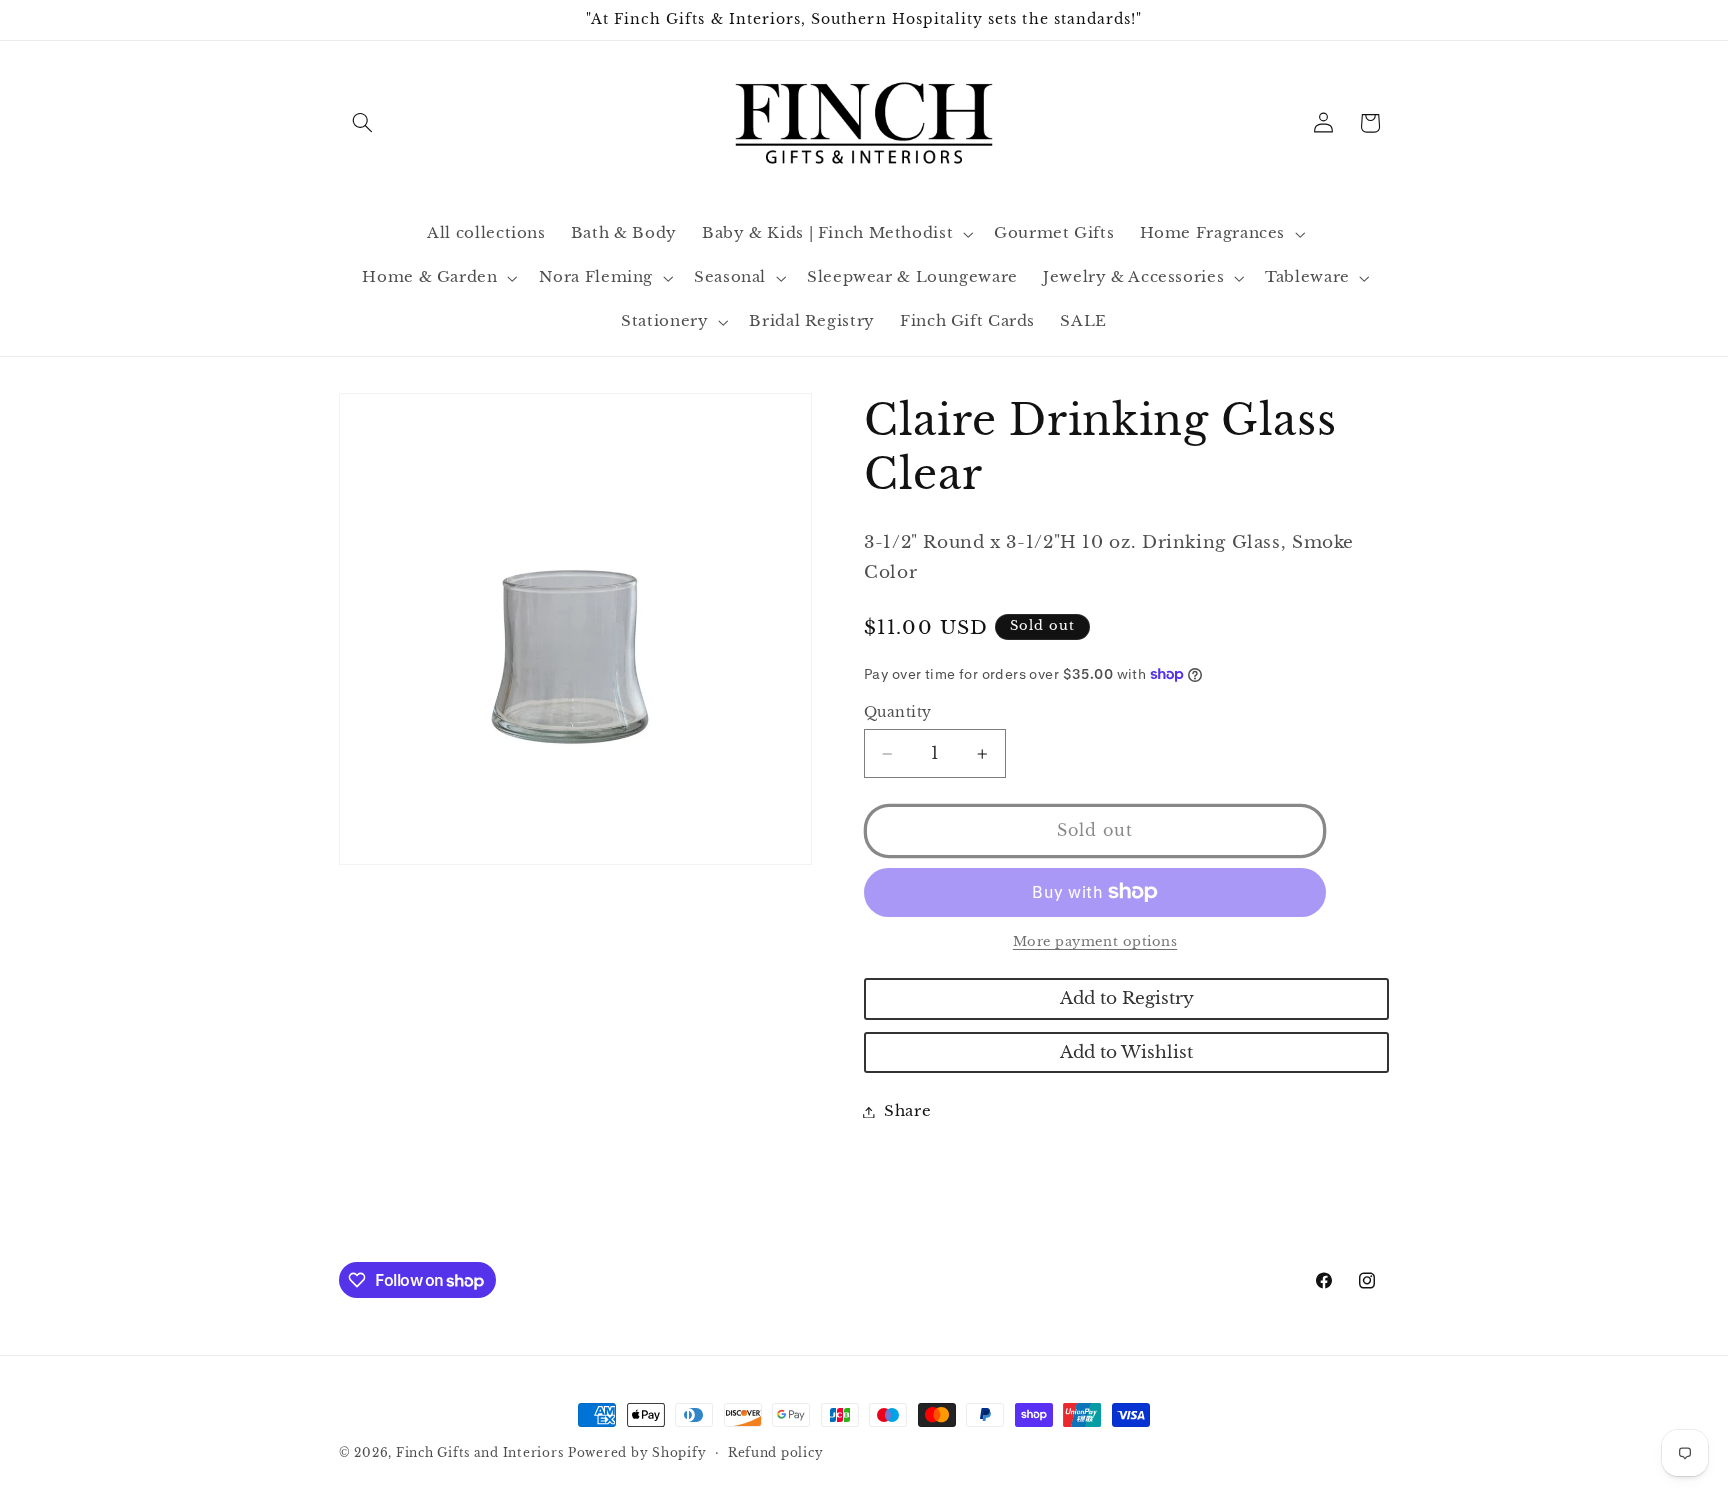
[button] (362, 123)
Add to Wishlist (1126, 1052)
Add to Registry (1127, 998)
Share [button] (907, 1111)
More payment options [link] (1095, 941)
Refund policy (776, 1453)
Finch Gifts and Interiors (479, 1453)
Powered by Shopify (637, 1453)
